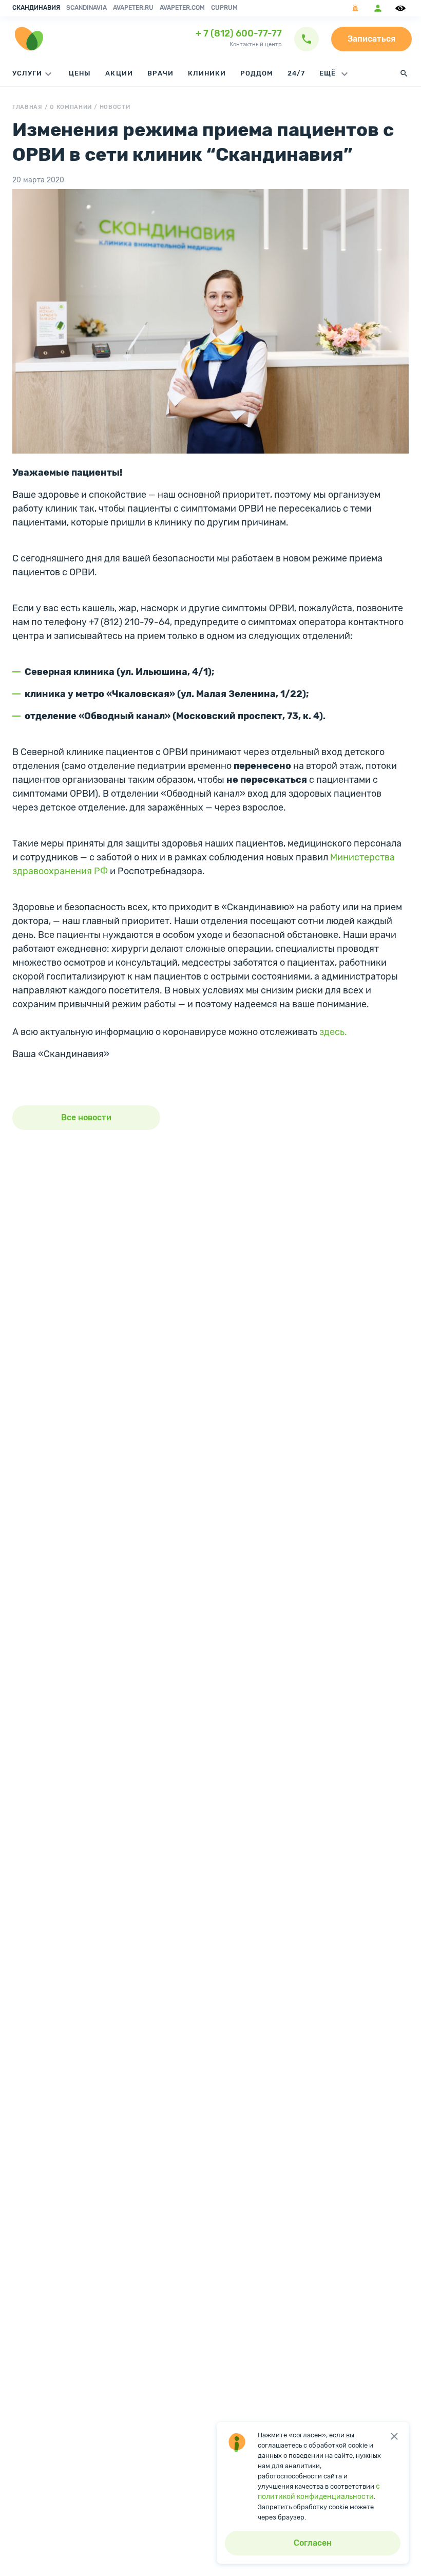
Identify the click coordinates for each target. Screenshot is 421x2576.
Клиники (207, 73)
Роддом (257, 73)
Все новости (86, 1117)
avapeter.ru (133, 8)
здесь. (333, 1032)
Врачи (160, 73)
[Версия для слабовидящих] (402, 8)
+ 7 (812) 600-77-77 (239, 33)
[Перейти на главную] (29, 39)
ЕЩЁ (329, 73)
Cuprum (224, 8)
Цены (80, 73)
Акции (119, 73)
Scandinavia (87, 8)
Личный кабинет (378, 8)
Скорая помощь (355, 8)
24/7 (296, 73)
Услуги (27, 73)
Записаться (371, 39)
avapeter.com (182, 8)
